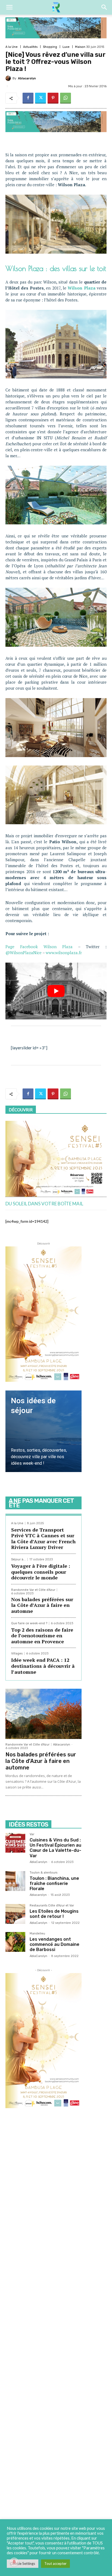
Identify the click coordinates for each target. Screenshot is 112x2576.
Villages (17, 1653)
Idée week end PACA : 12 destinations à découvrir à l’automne (43, 1666)
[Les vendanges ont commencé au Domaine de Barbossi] (15, 1942)
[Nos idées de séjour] (43, 1431)
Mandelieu (37, 1934)
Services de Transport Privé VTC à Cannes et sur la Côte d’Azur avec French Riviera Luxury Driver (43, 1539)
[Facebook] (28, 98)
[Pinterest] (53, 98)
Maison (80, 47)
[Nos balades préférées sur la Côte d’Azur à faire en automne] (43, 1714)
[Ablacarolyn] (9, 78)
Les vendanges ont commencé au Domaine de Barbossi (55, 1944)
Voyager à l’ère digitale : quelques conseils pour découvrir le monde (41, 1572)
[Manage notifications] (14, 2562)
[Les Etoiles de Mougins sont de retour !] (15, 1914)
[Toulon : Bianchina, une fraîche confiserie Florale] (15, 1881)
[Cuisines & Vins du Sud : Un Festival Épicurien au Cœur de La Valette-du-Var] (15, 1843)
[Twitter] (41, 98)
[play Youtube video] (56, 991)
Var (32, 1834)
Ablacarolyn (27, 78)
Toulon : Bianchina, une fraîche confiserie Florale (54, 1883)
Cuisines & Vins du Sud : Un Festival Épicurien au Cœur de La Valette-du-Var (55, 1848)
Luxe (66, 47)
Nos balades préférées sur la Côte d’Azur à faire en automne (42, 1605)
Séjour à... (18, 1559)
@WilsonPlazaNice (24, 953)
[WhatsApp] (66, 98)
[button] (9, 7)
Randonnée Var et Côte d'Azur (33, 1590)
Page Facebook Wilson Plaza (39, 947)
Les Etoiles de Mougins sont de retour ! (54, 1914)
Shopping (50, 47)
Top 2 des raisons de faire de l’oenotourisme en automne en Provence (42, 1636)
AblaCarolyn (38, 1862)
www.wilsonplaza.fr (64, 953)
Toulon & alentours (43, 1873)
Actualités (30, 47)
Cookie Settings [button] (23, 2563)
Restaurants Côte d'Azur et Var (52, 1906)
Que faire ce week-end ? (29, 1623)
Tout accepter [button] (55, 2563)
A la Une (12, 47)
